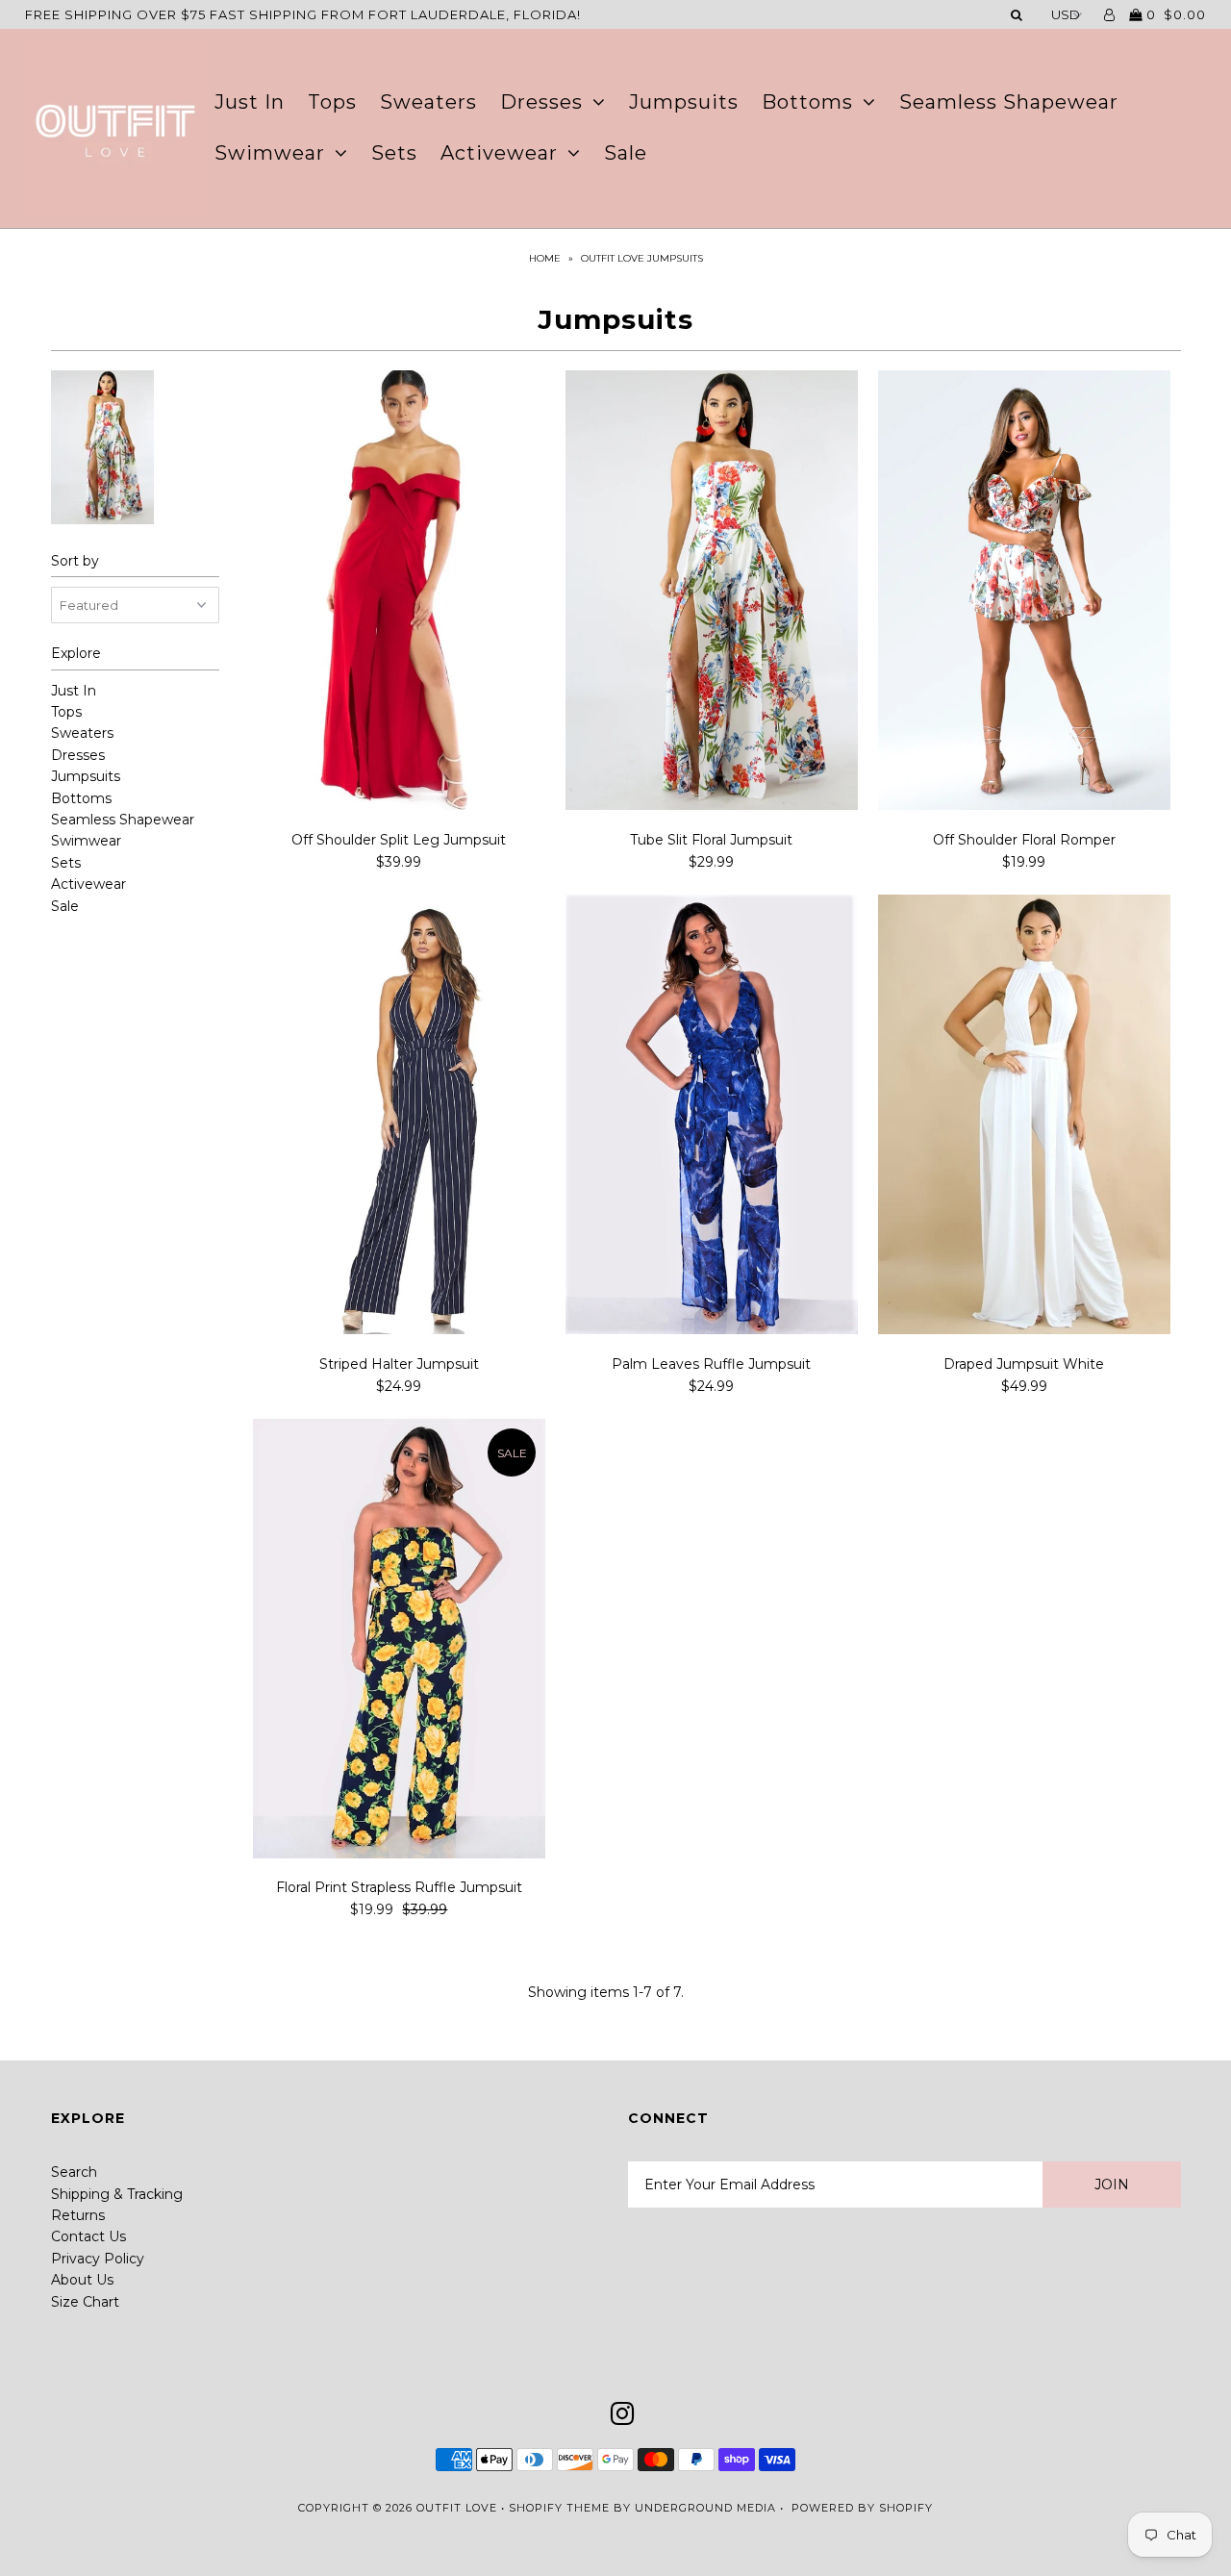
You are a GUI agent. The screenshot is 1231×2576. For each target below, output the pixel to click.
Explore (76, 653)
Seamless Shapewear (1009, 102)
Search (74, 2172)
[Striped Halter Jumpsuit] (400, 1117)
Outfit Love (457, 2508)
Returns (78, 2215)
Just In (250, 102)
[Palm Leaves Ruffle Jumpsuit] (712, 1117)
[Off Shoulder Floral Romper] (1025, 593)
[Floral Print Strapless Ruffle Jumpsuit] (400, 1642)
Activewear (499, 153)
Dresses (541, 102)
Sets (394, 153)
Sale (626, 153)
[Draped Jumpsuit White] (1025, 1117)
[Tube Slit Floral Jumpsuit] (712, 593)
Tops (332, 102)
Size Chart (85, 2302)
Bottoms (807, 102)
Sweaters (428, 102)
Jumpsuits (684, 102)
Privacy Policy (98, 2259)
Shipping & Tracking (117, 2194)
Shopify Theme (559, 2508)
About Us (82, 2280)
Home (545, 258)
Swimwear (270, 153)
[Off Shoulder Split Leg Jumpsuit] (400, 593)
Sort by (75, 561)
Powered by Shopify (862, 2508)
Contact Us (88, 2236)
